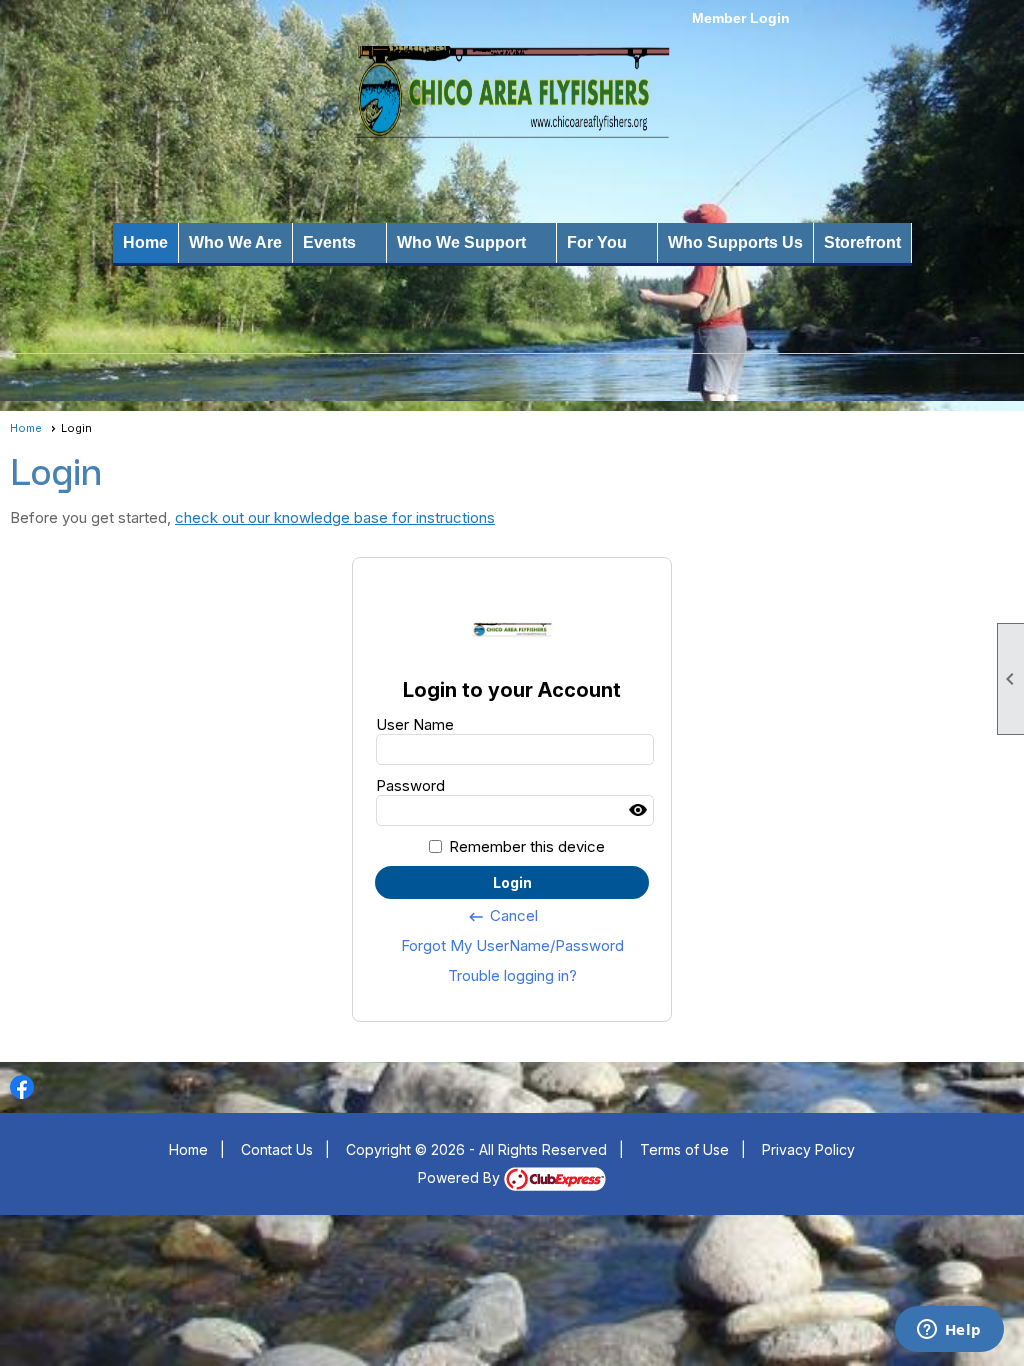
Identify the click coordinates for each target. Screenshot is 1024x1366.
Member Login (741, 18)
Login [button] (512, 882)
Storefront (862, 242)
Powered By (461, 1177)
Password (410, 785)
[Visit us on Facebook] (22, 1087)
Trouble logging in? (512, 975)
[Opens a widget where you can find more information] (949, 1331)
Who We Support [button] (461, 242)
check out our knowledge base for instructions (335, 517)
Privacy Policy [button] (808, 1149)
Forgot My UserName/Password (512, 945)
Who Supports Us (735, 242)
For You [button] (597, 242)
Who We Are (235, 242)
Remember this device (527, 846)
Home (145, 242)
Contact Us (277, 1149)
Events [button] (329, 242)
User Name (415, 724)
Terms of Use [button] (684, 1149)
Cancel (502, 916)
